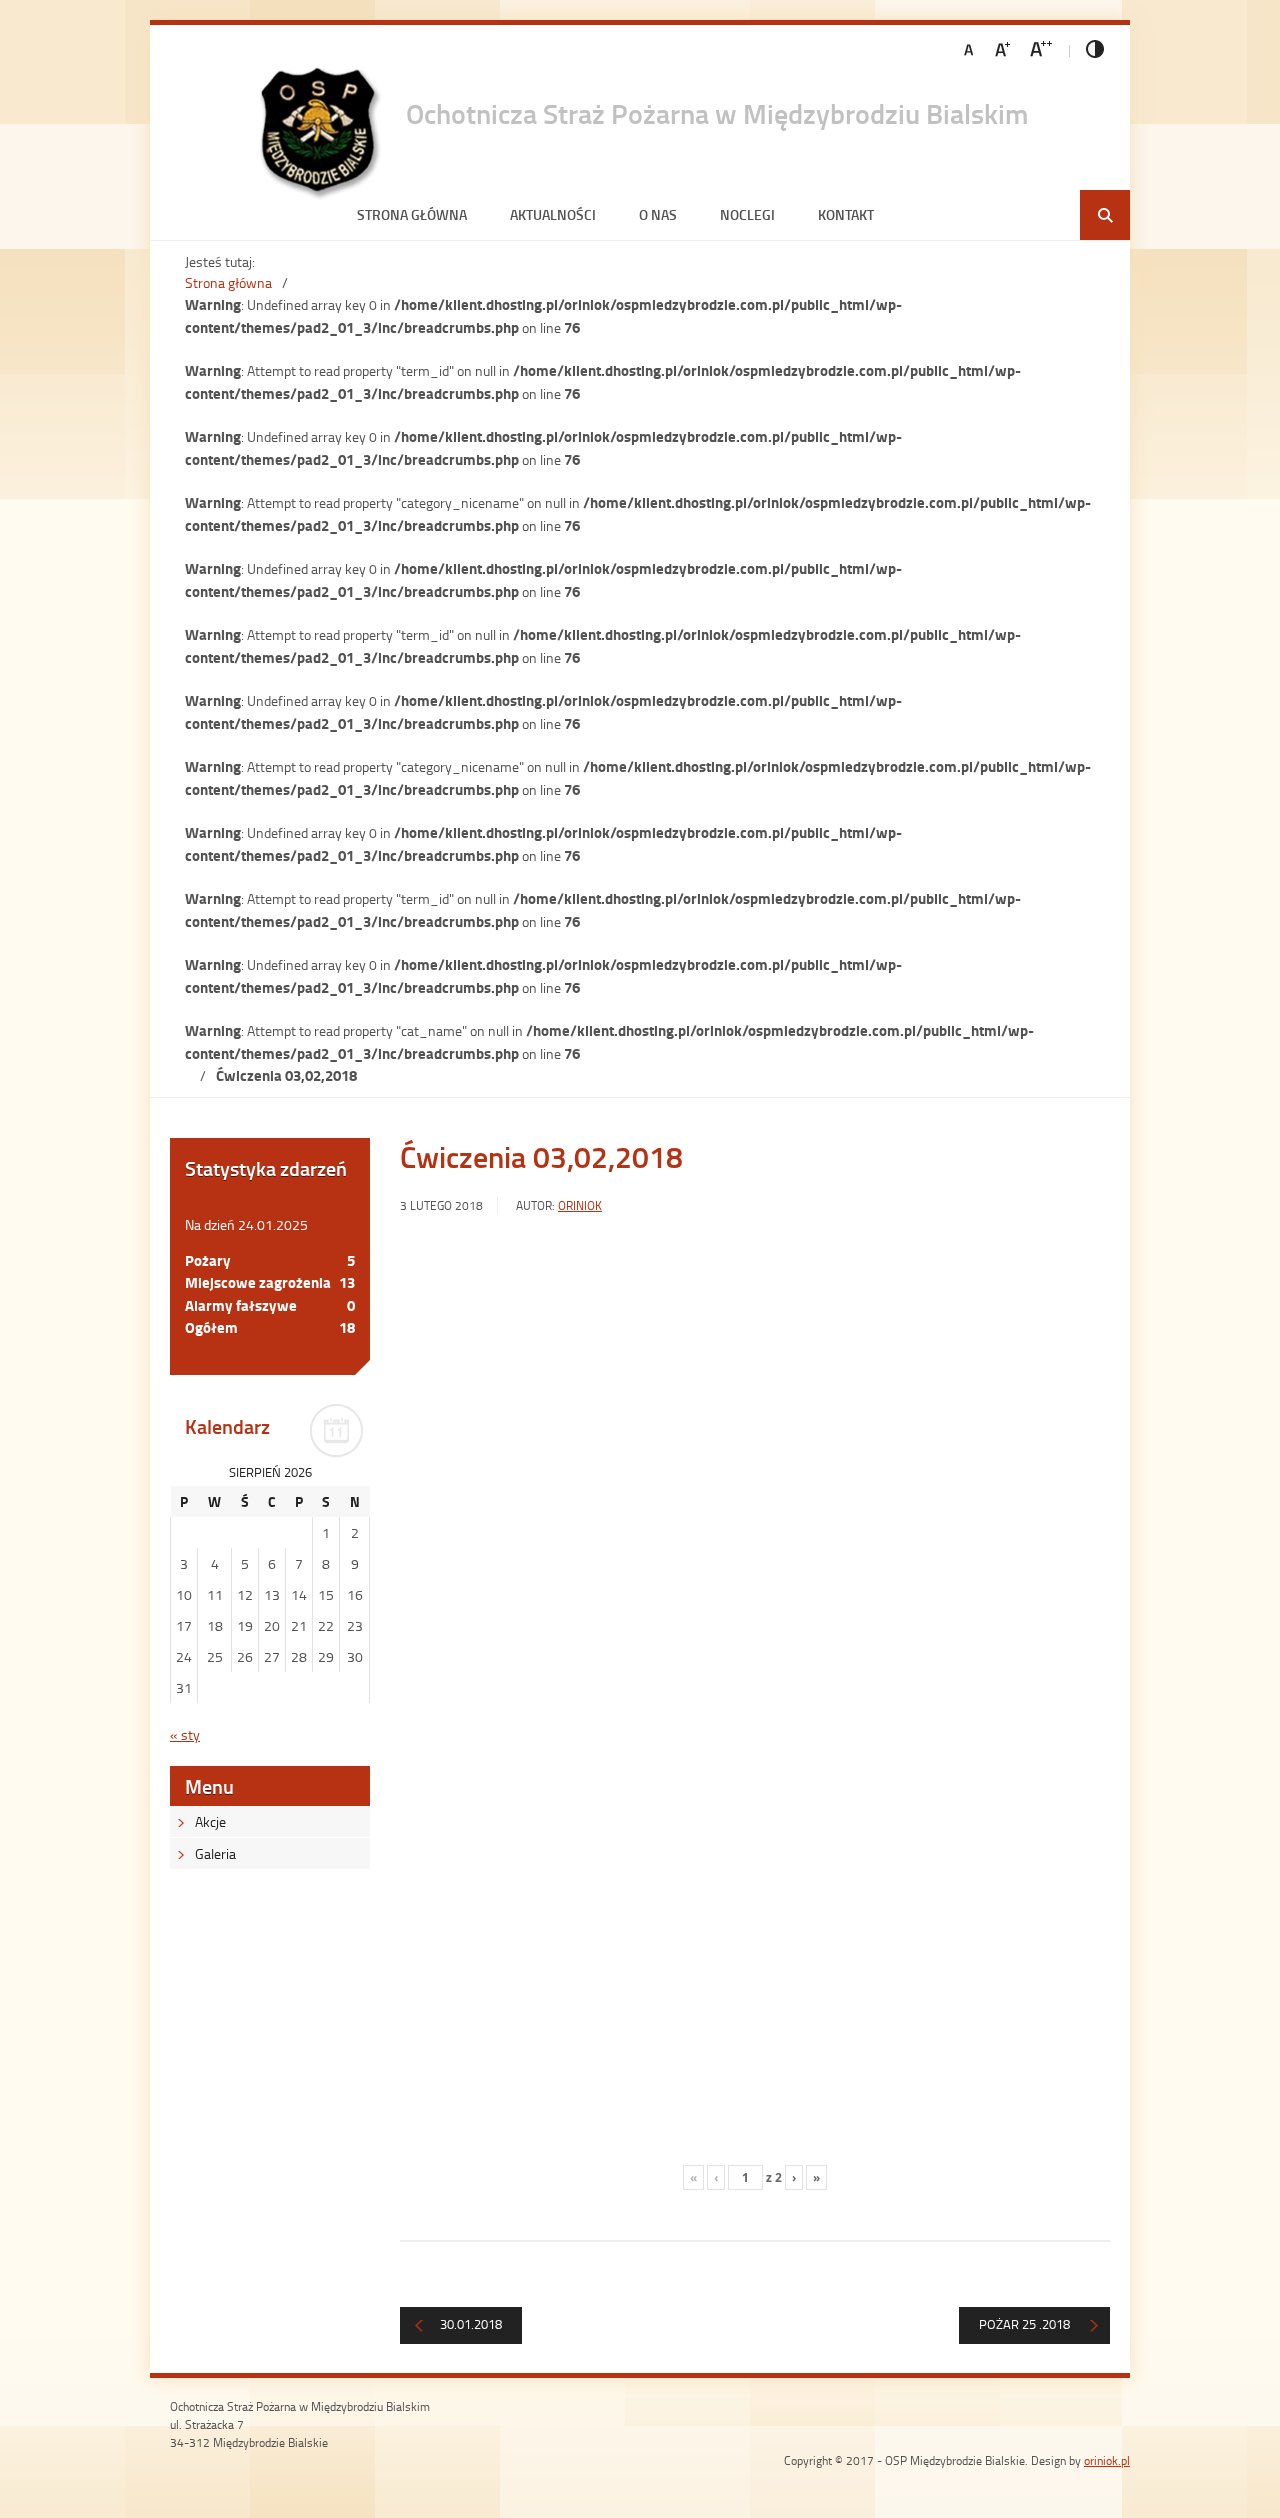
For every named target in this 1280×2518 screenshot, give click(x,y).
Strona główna (412, 214)
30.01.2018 (471, 2324)
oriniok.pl (1107, 2460)
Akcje (210, 1821)
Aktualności (553, 214)
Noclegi (747, 214)
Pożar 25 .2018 (1024, 2324)
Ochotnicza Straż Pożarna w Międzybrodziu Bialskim (717, 113)
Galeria (215, 1853)
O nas (658, 214)
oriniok (580, 1205)
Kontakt (846, 214)
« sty (185, 1734)
